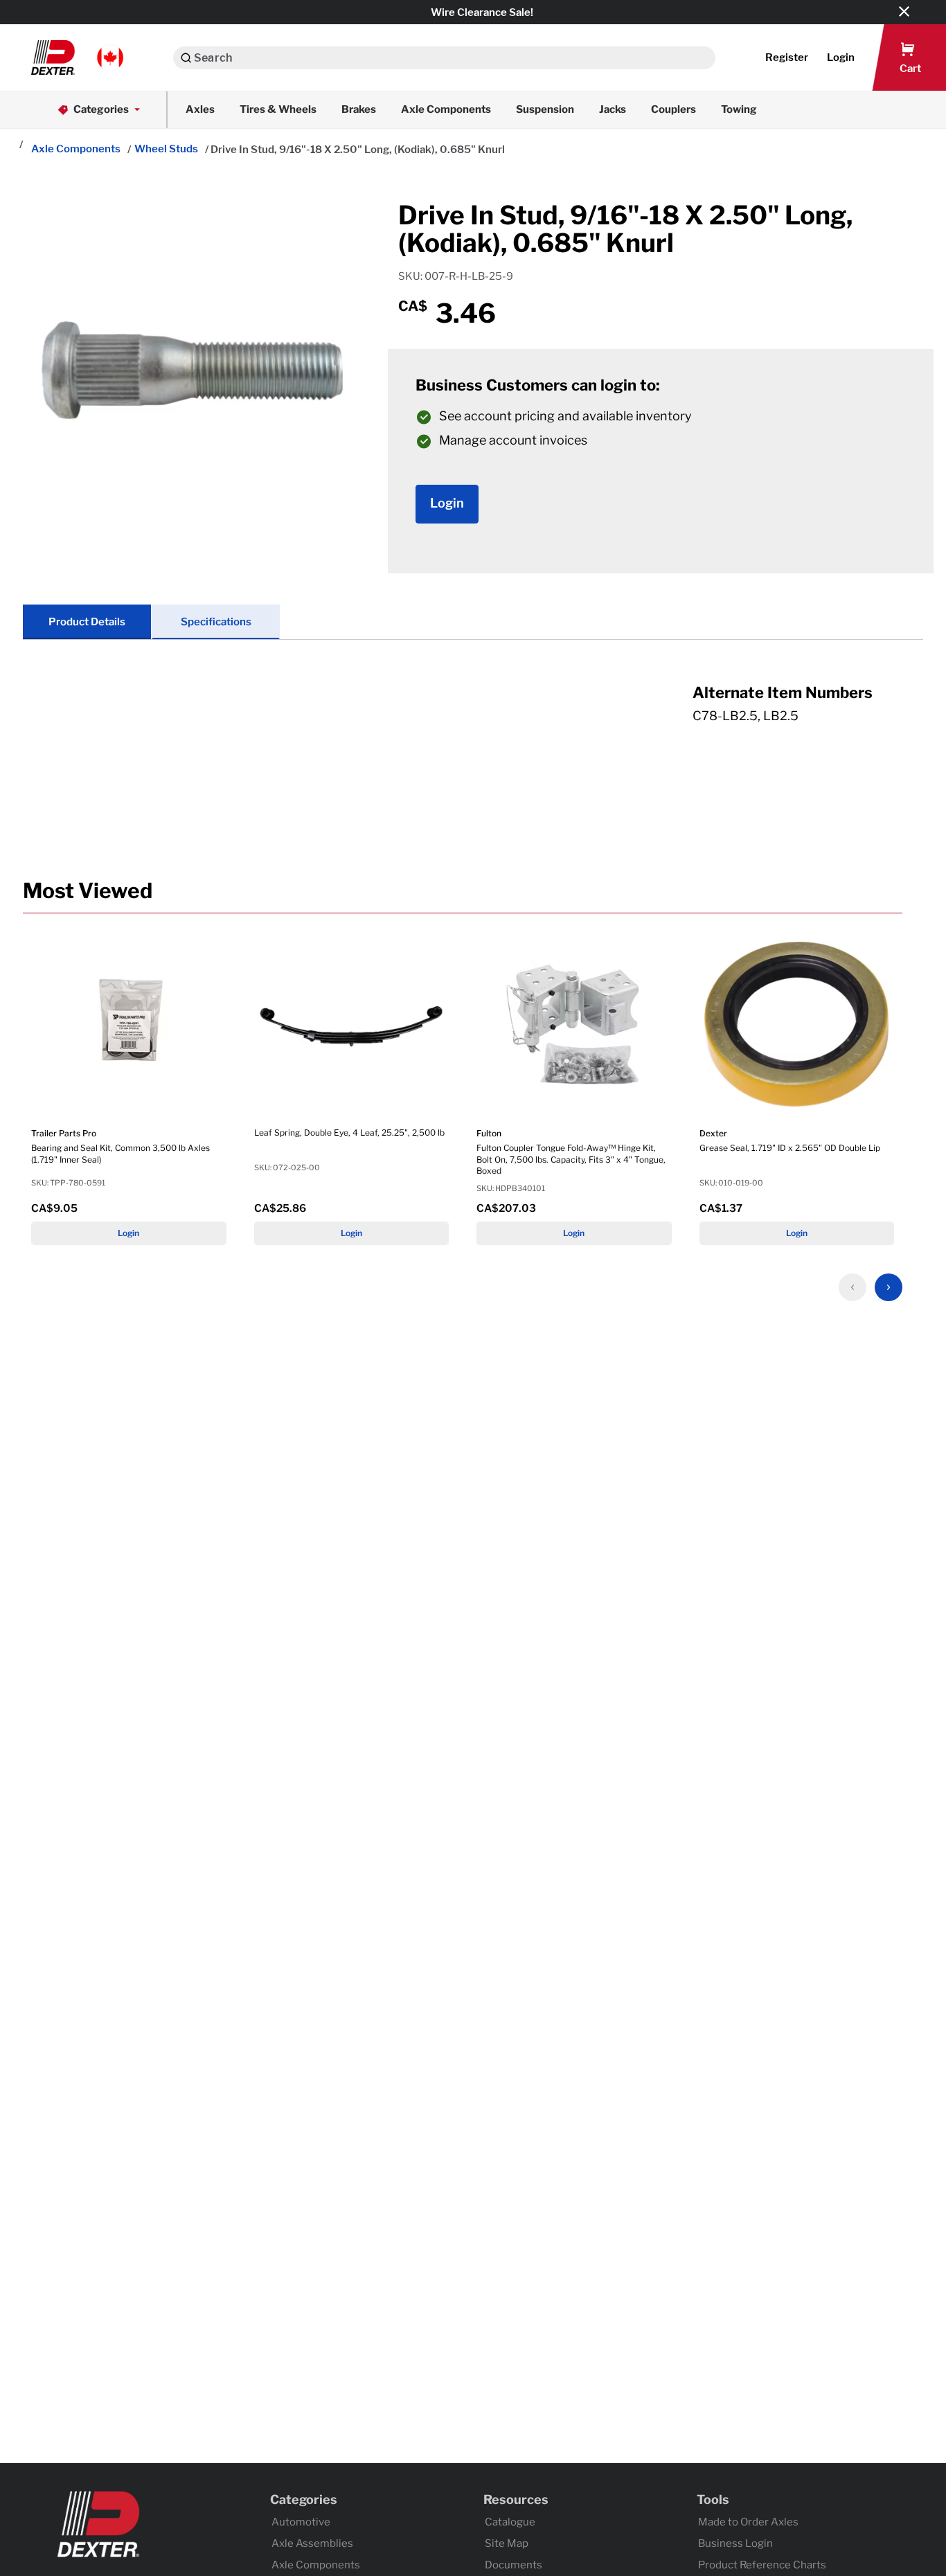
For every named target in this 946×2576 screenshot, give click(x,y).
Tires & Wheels (278, 109)
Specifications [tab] (216, 622)
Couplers (673, 109)
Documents (514, 2565)
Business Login (735, 2543)
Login (128, 1233)
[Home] (20, 145)
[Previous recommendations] (853, 1287)
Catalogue (510, 2522)
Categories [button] (101, 109)
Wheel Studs (166, 149)
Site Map (507, 2543)
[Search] (186, 58)
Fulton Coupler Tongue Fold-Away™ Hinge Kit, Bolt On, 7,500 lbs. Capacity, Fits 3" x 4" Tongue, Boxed (571, 1160)
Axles (200, 109)
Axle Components (446, 109)
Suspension (545, 109)
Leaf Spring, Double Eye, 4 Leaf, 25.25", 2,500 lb (349, 1133)
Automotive (301, 2522)
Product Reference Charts (762, 2565)
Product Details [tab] (87, 622)
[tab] (473, 718)
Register (787, 57)
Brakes (359, 109)
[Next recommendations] (889, 1287)
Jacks (613, 109)
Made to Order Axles (748, 2522)
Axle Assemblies (312, 2543)
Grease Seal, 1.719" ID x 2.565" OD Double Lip (790, 1148)
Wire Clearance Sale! (482, 12)
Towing (739, 109)
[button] (77, 57)
